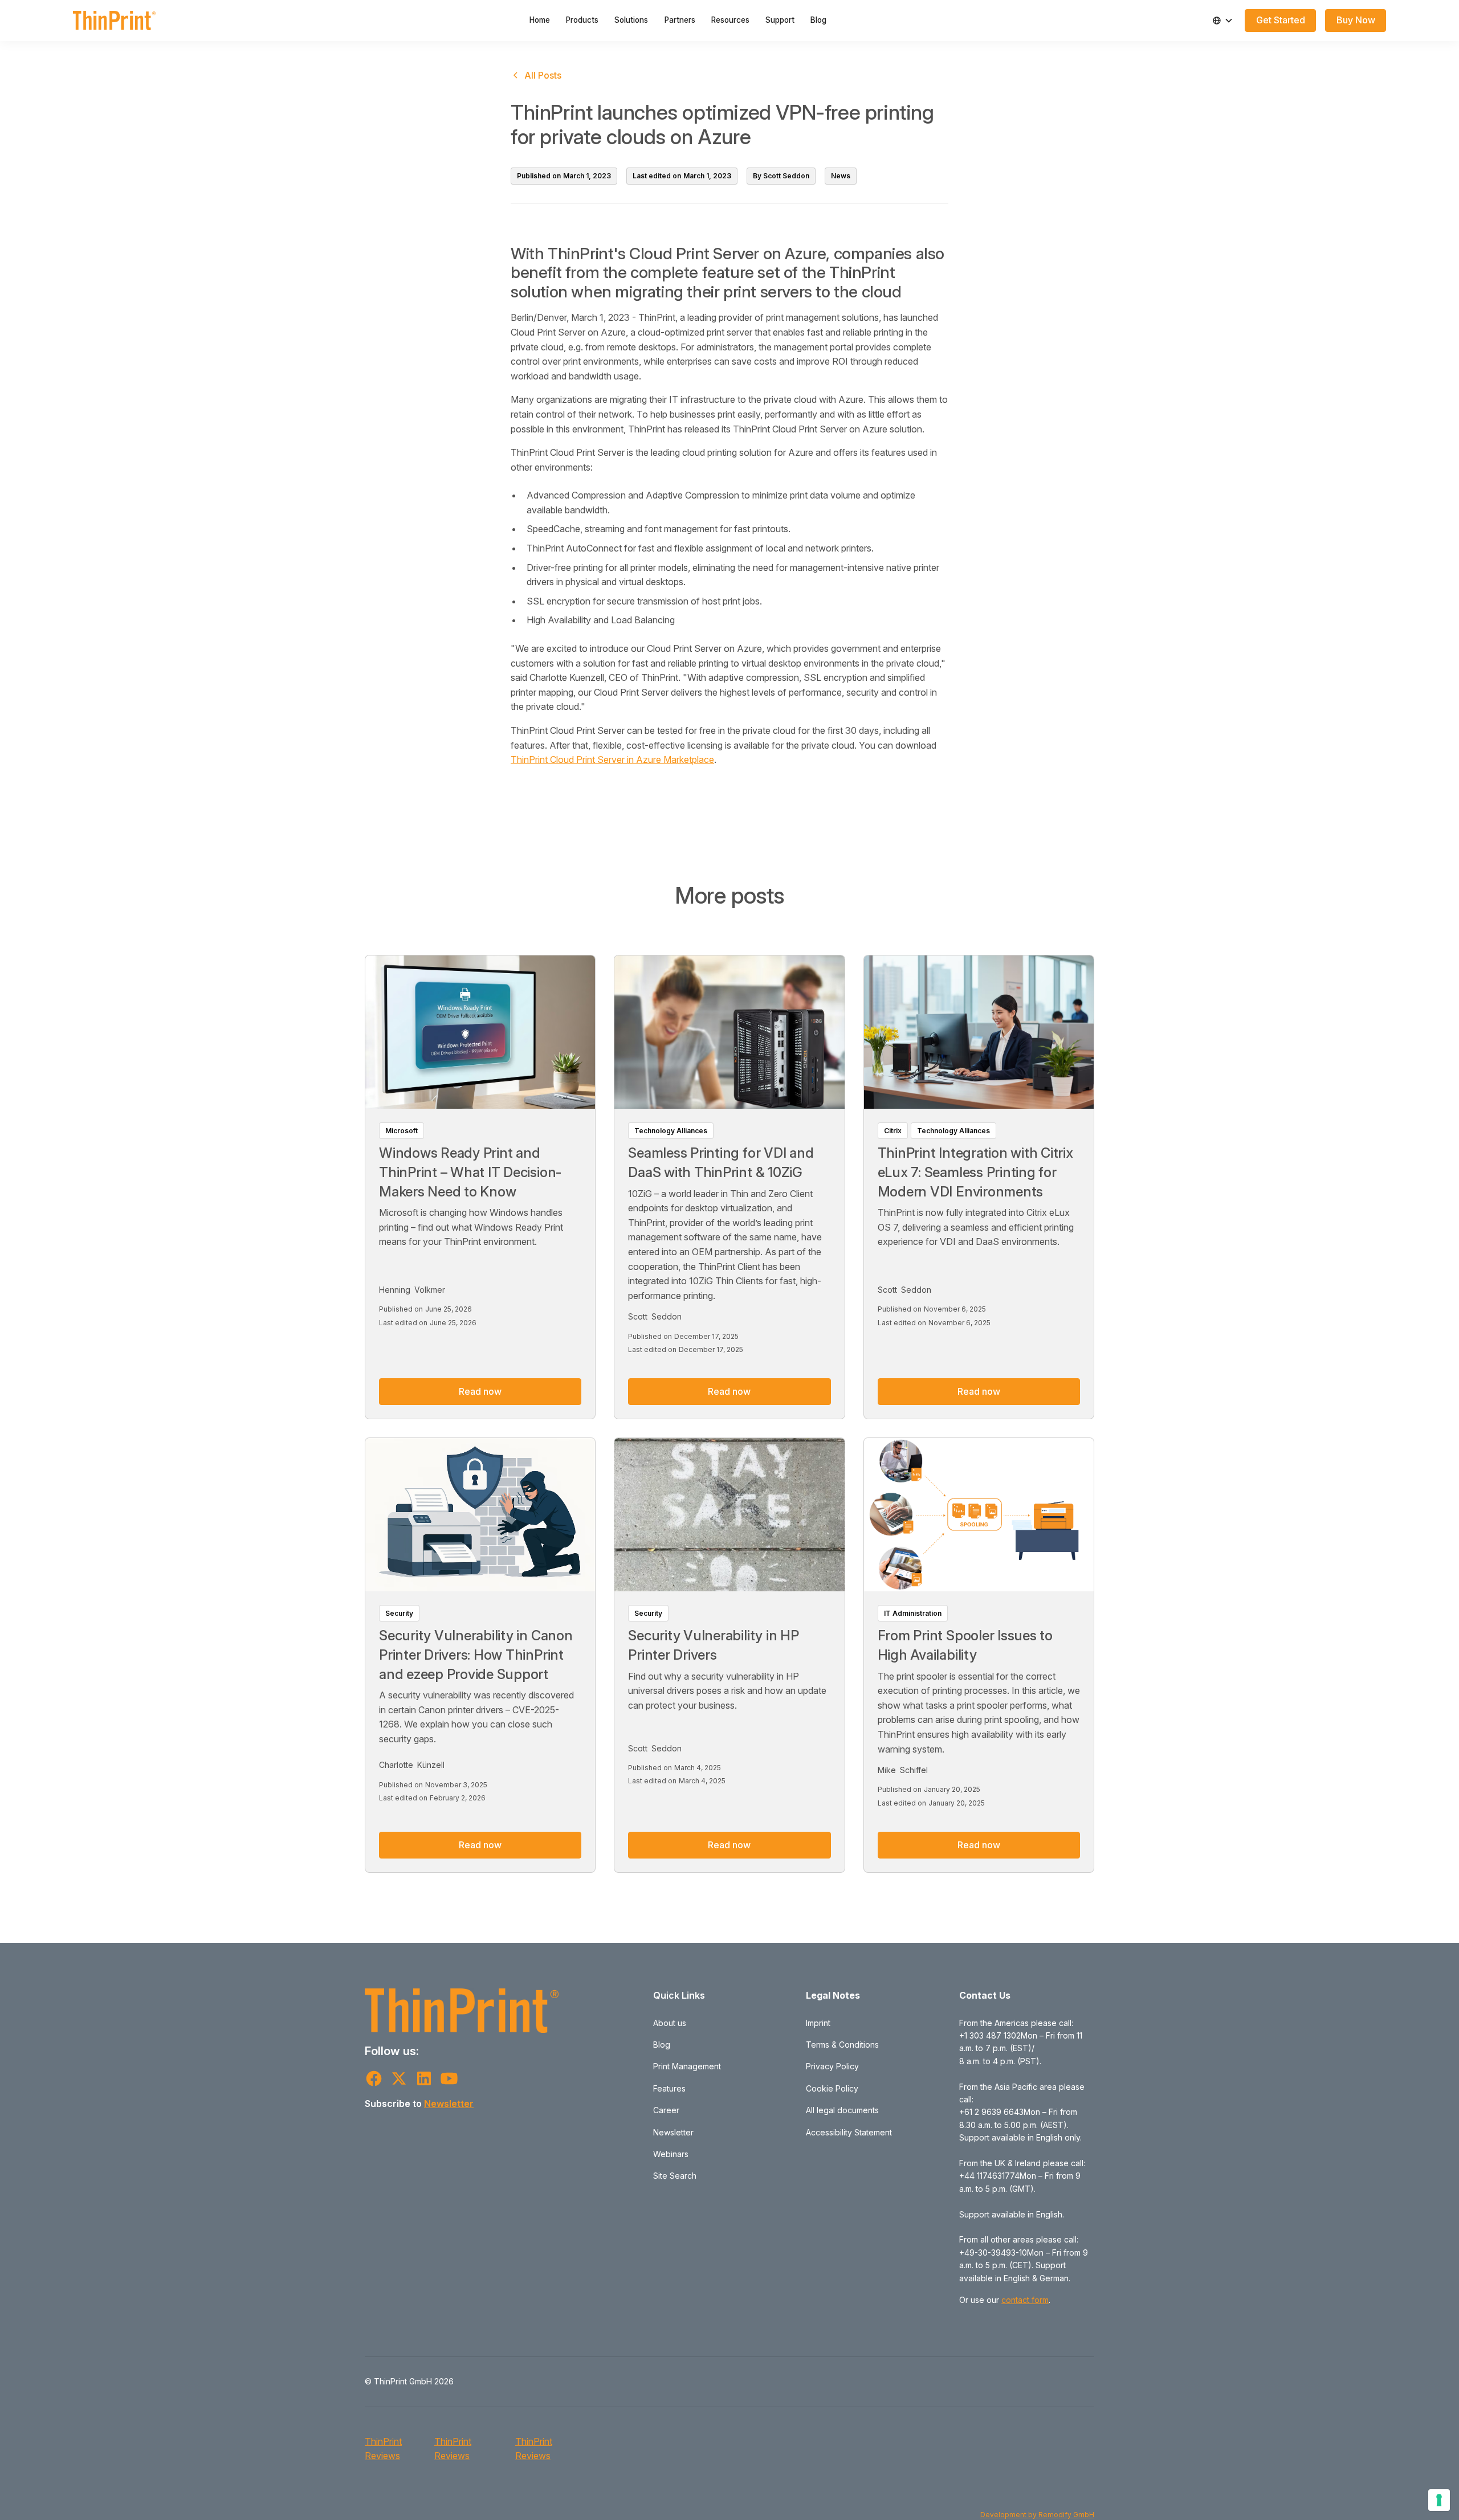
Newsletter (449, 2104)
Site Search (675, 2176)
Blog (818, 20)
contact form (1025, 2300)
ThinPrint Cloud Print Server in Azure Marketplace (612, 759)
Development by (1009, 2515)
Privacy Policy (832, 2066)
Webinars (671, 2154)
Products (582, 20)
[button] (1222, 21)
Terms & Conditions (842, 2045)
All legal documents (842, 2110)
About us (670, 2023)
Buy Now (1356, 20)
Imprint (818, 2023)
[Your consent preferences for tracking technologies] (1439, 2500)
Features (669, 2088)
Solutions (631, 20)
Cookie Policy (832, 2088)
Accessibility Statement (849, 2132)
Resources (730, 20)
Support (780, 20)
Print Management (687, 2066)
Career (666, 2110)
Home (540, 20)
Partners (680, 20)
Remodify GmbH (1066, 2515)
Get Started (1281, 20)
